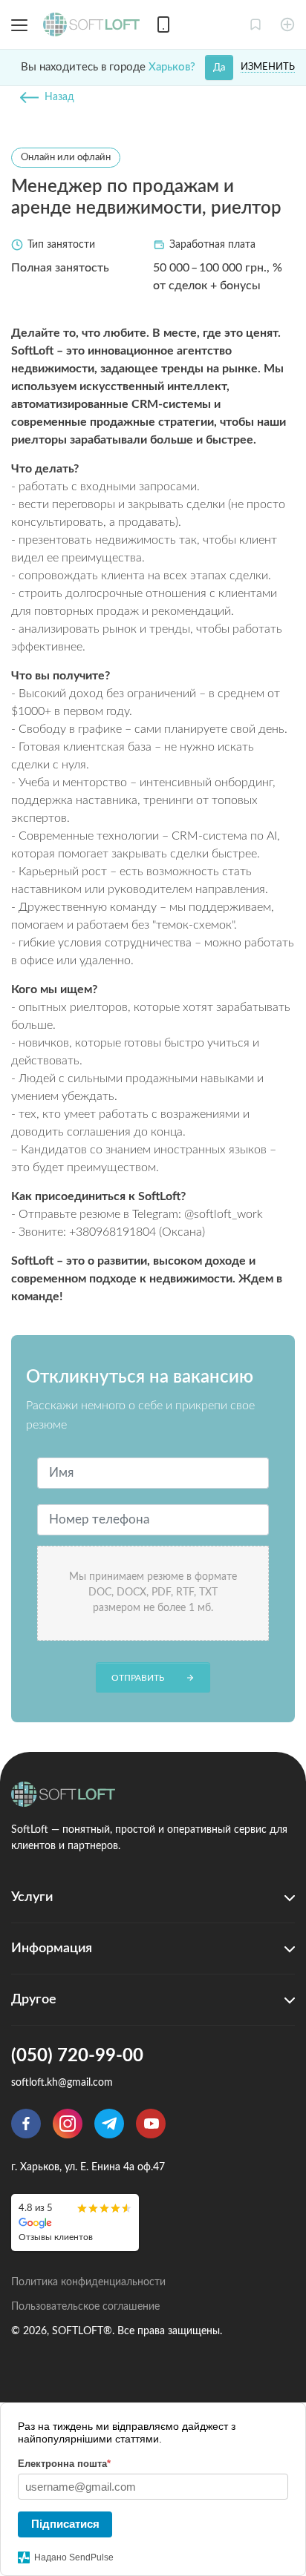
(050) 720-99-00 (77, 2056)
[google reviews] (75, 2223)
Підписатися (65, 2524)
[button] (255, 24)
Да (219, 68)
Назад (59, 97)
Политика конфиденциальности (88, 2282)
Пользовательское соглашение (85, 2307)
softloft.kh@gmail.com (62, 2083)
